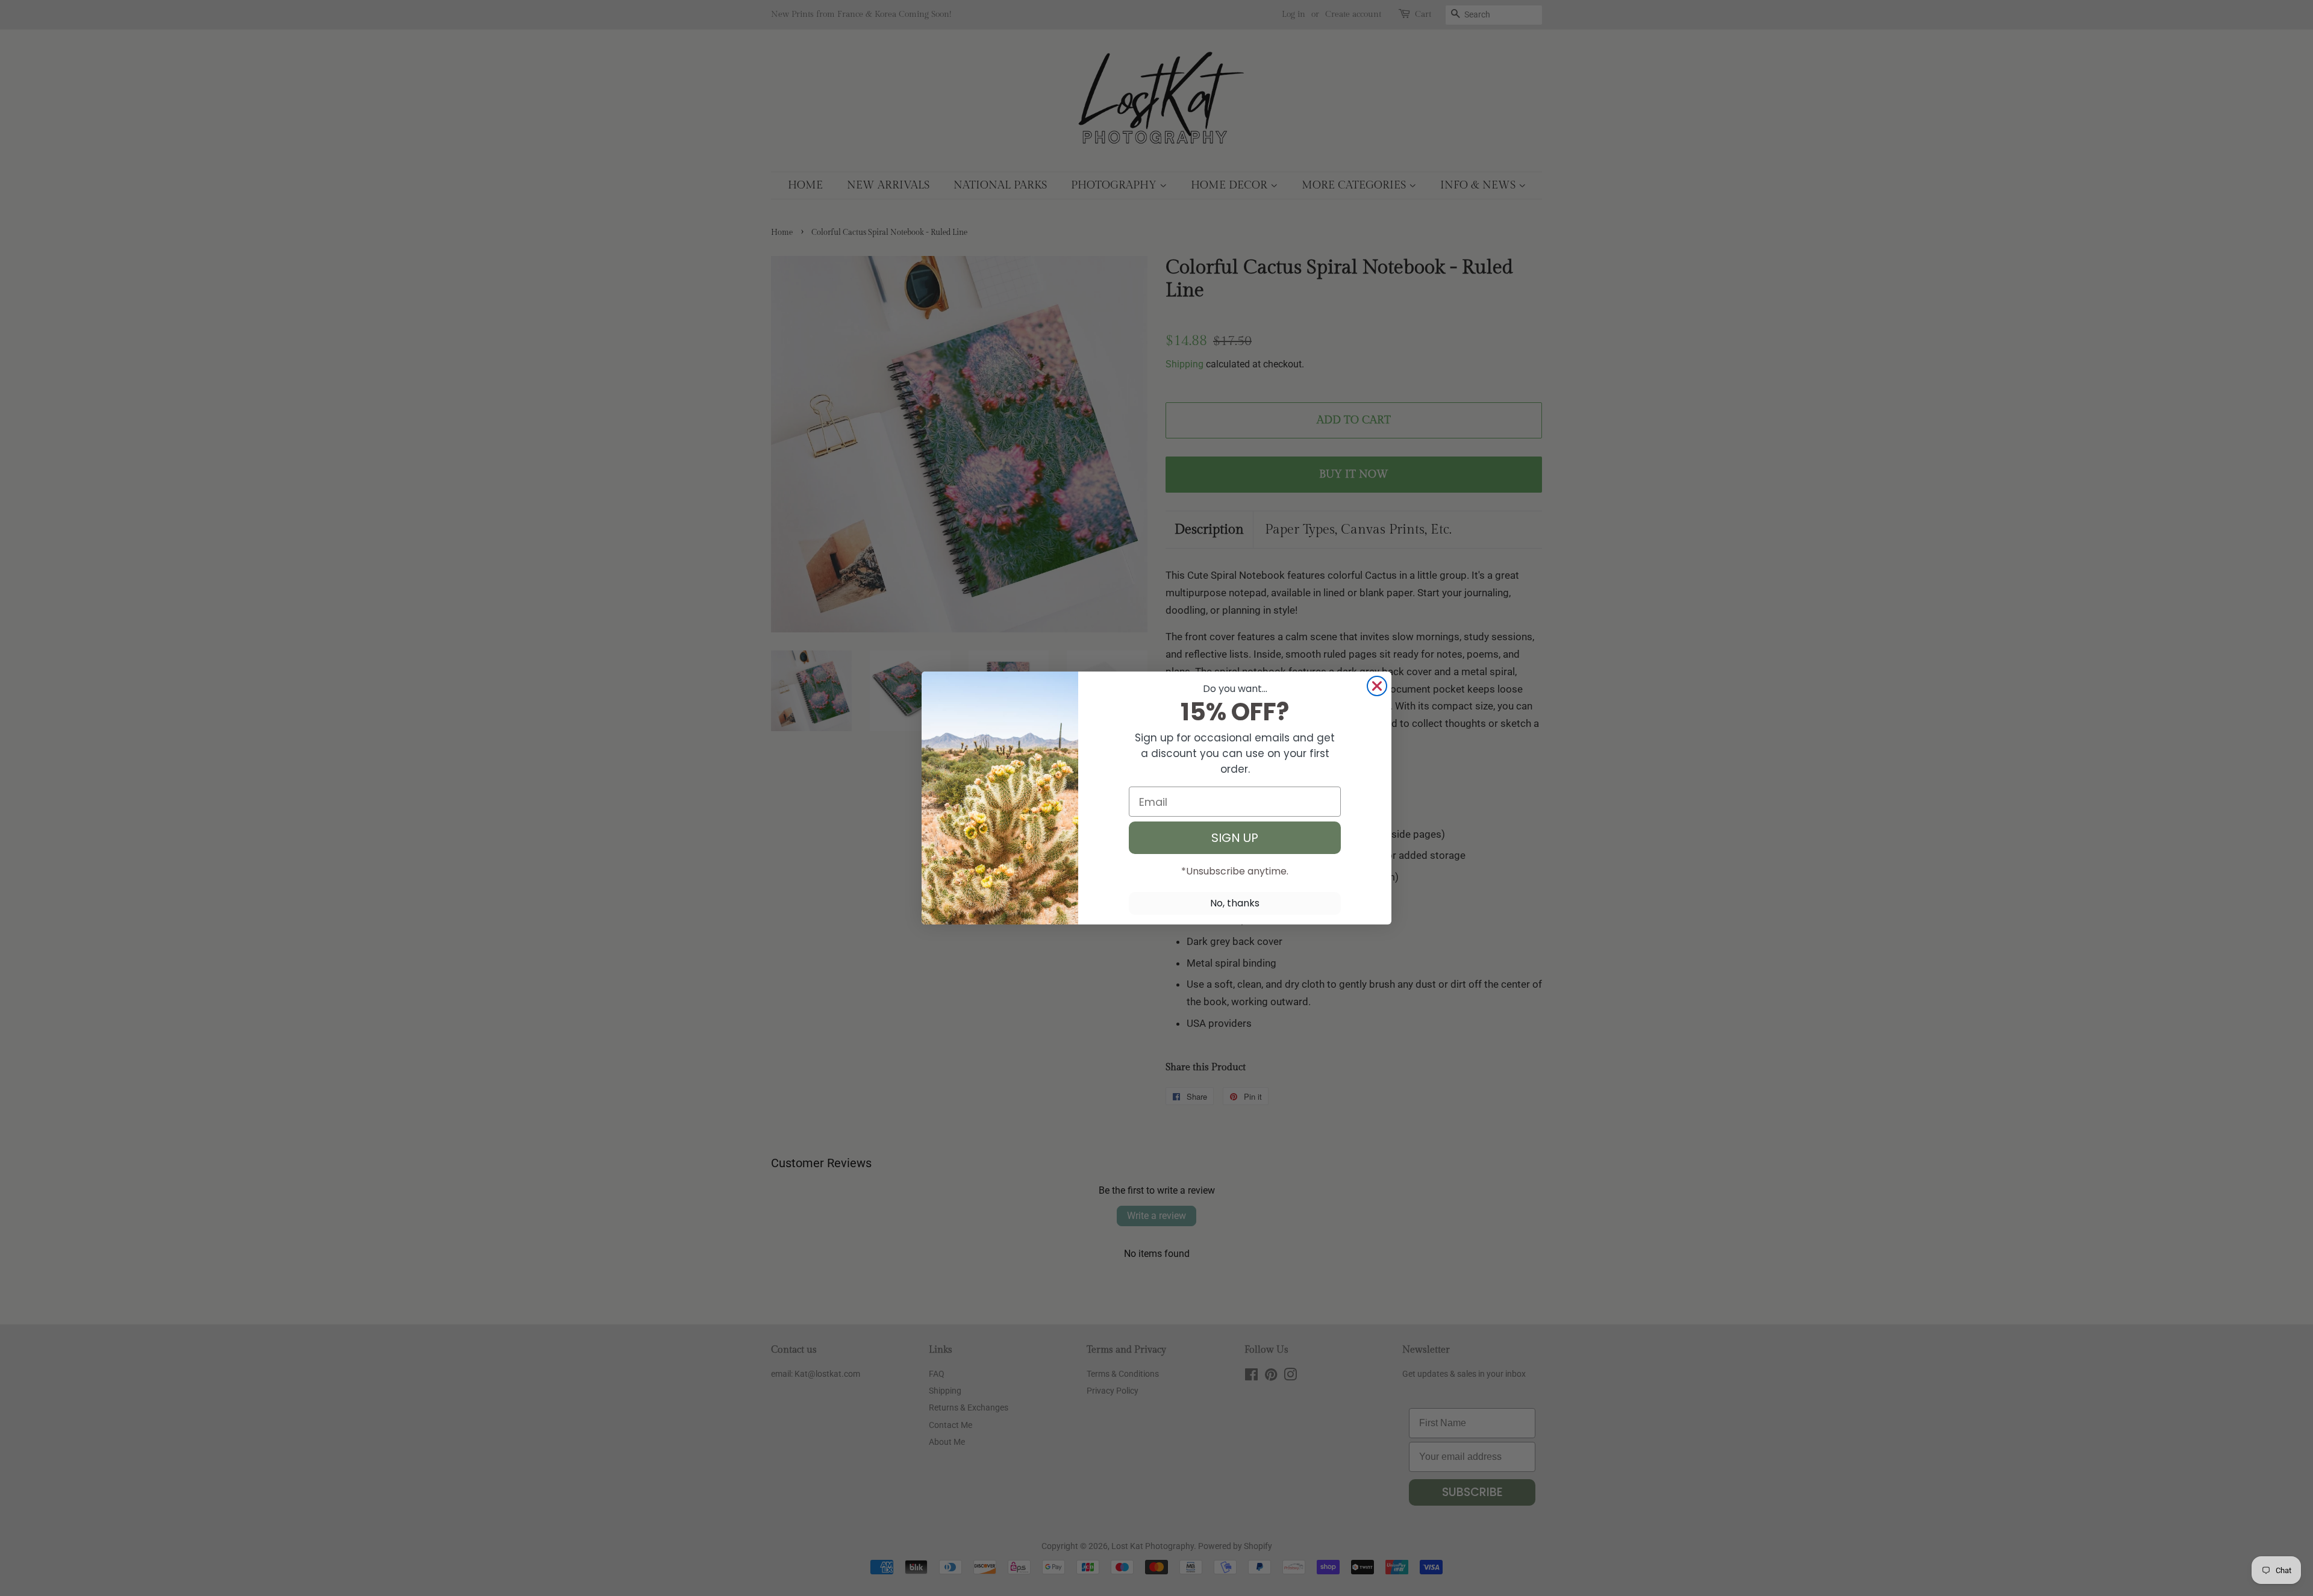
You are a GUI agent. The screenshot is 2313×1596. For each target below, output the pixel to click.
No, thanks (1235, 903)
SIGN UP (1235, 838)
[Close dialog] (1377, 686)
